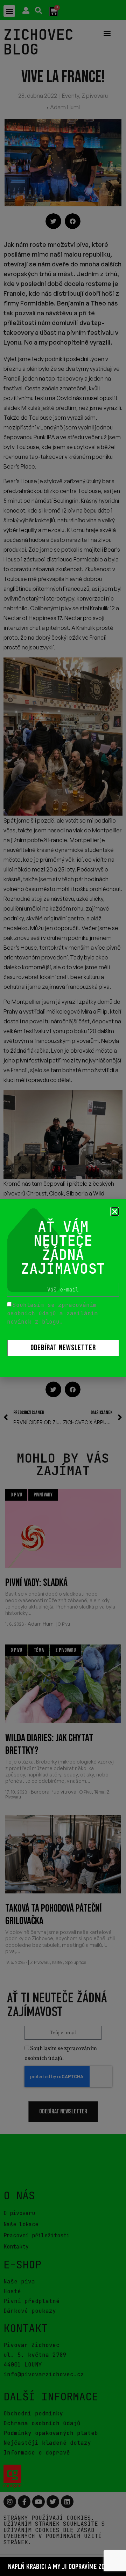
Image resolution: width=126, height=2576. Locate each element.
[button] (115, 1212)
